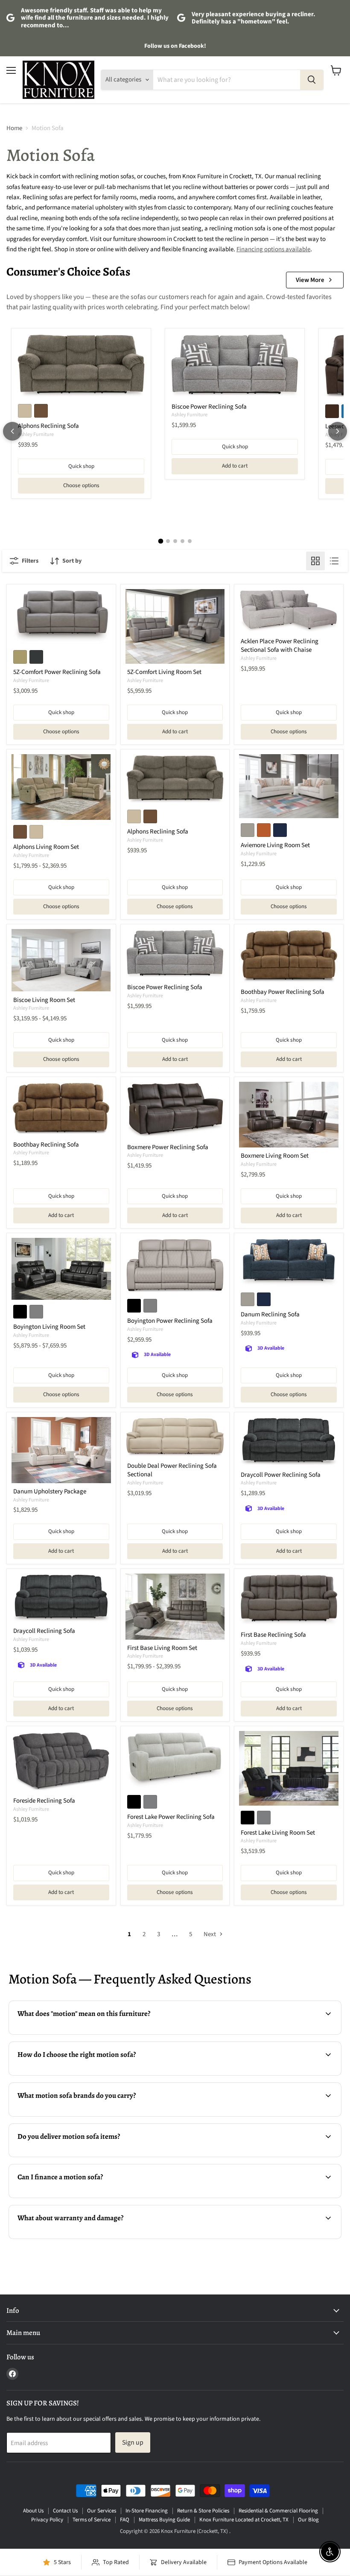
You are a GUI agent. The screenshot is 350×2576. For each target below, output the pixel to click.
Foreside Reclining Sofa (44, 1801)
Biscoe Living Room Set (44, 1000)
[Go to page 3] (175, 541)
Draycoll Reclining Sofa (44, 1631)
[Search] (312, 80)
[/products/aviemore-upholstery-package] (289, 786)
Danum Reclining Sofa (270, 1314)
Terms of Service (92, 2520)
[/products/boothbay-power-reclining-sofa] (289, 956)
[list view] (334, 561)
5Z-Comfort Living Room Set (164, 672)
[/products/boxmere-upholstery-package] (289, 1115)
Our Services (102, 2511)
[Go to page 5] (190, 541)
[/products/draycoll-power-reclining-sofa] (289, 1442)
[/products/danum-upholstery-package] (61, 1450)
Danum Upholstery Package (50, 1491)
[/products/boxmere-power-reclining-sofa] (175, 1110)
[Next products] (338, 431)
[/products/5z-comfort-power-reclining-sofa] (61, 617)
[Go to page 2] (168, 541)
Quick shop (81, 466)
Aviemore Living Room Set (275, 845)
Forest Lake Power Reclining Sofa (171, 1817)
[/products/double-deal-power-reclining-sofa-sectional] (175, 1438)
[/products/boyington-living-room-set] (61, 1269)
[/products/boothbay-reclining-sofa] (61, 1109)
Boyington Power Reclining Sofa (170, 1321)
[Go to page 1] (160, 541)
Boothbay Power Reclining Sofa (283, 992)
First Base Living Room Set (162, 1648)
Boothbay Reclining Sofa (46, 1145)
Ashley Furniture (36, 434)
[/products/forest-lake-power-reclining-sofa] (175, 1760)
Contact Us (65, 2511)
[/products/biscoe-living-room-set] (61, 960)
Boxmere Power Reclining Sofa (168, 1147)
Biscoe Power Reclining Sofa (209, 407)
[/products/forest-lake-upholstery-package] (289, 1768)
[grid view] (315, 561)
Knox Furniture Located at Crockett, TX (244, 2520)
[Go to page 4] (182, 541)
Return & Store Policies (203, 2511)
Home (14, 128)
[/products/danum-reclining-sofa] (289, 1263)
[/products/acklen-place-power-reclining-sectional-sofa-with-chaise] (289, 611)
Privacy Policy (47, 2520)
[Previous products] (12, 431)
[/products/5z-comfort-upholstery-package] (175, 626)
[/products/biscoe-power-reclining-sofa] (235, 366)
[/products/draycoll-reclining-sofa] (61, 1598)
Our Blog (308, 2520)
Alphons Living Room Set (46, 847)
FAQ (125, 2520)
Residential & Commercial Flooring (278, 2511)
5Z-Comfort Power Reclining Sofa (57, 672)
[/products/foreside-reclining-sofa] (61, 1762)
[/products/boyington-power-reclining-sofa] (175, 1266)
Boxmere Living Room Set (275, 1156)
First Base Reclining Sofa (273, 1635)
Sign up (133, 2442)
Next (210, 1934)
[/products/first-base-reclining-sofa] (289, 1600)
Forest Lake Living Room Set (278, 1833)
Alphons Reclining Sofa (48, 426)
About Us (33, 2511)
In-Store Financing (147, 2511)
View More (310, 280)
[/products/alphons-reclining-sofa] (81, 366)
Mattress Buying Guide (164, 2520)
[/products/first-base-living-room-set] (175, 1607)
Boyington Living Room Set (49, 1327)
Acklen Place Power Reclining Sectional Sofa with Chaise (280, 646)
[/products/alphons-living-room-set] (61, 787)
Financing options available (273, 249)
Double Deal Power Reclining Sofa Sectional (172, 1470)
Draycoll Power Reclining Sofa (281, 1475)
